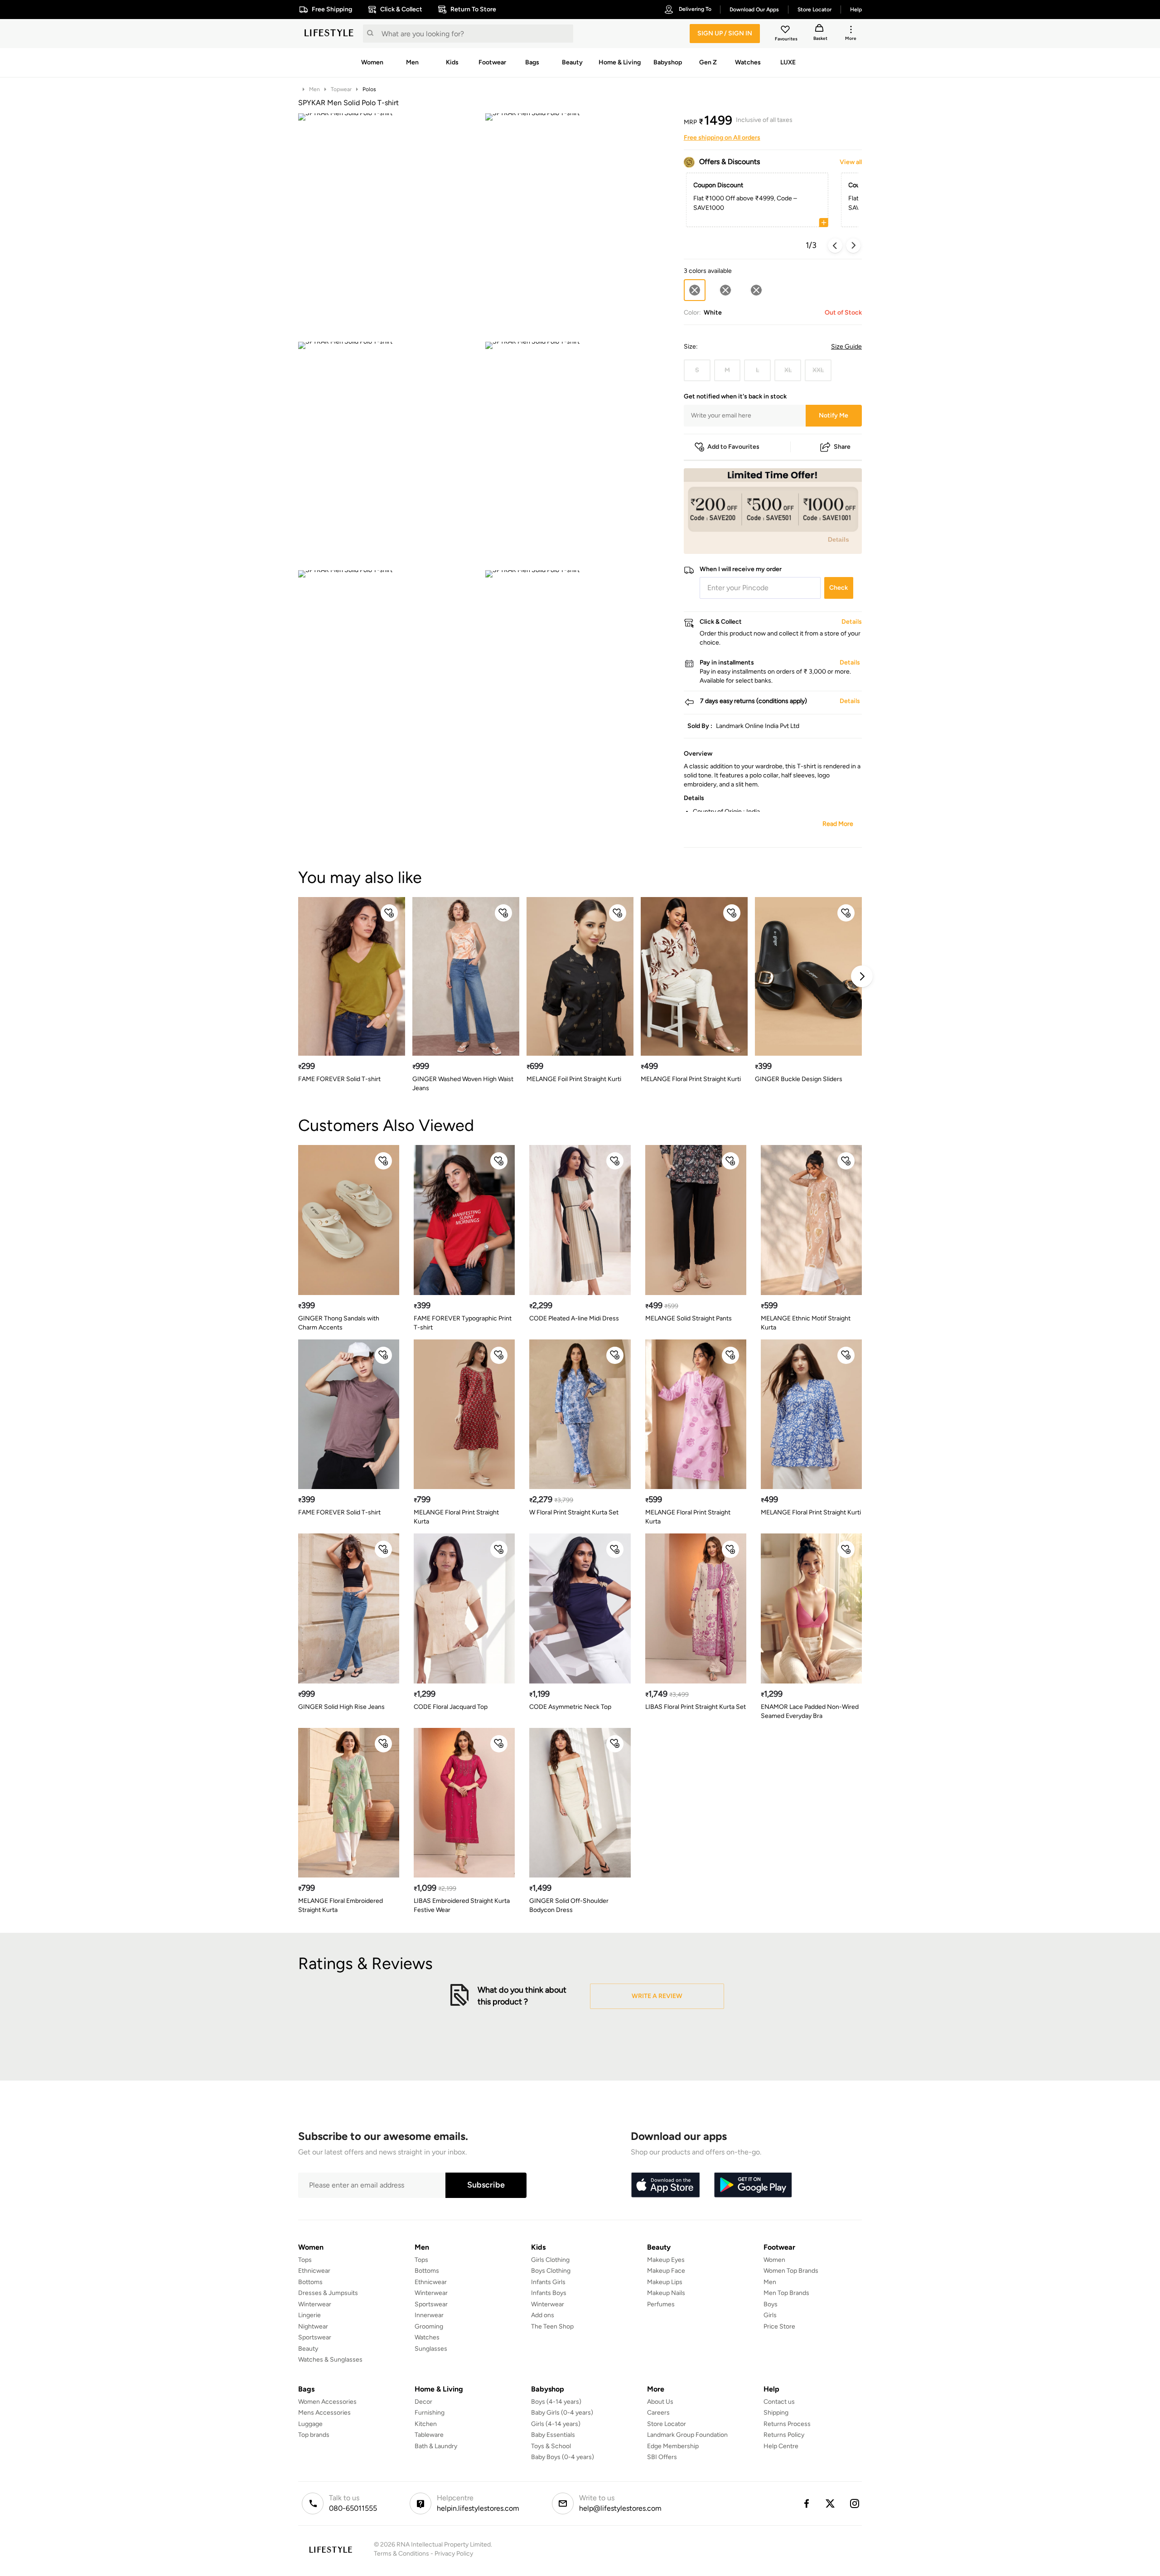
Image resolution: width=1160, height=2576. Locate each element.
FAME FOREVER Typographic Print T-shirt (463, 1323)
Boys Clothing (551, 2271)
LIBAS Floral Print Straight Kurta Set (696, 1707)
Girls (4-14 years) (556, 2424)
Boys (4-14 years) (556, 2402)
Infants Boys (549, 2293)
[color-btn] (725, 290)
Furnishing (430, 2413)
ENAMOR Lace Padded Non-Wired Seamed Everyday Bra (810, 1711)
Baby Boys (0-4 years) (563, 2457)
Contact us (779, 2402)
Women (774, 2260)
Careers (658, 2413)
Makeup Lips (665, 2282)
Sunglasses (431, 2349)
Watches (427, 2337)
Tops (305, 2260)
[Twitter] (831, 2503)
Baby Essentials (553, 2435)
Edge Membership (673, 2446)
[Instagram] (855, 2503)
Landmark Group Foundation (687, 2435)
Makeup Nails (666, 2293)
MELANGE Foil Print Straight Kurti (574, 1079)
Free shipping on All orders (722, 138)
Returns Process (787, 2424)
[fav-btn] (389, 913)
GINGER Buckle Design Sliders (799, 1079)
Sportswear (315, 2337)
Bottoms (310, 2282)
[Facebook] (806, 2503)
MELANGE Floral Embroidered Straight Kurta (341, 1905)
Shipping (776, 2413)
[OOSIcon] (725, 290)
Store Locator (667, 2424)
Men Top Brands (786, 2293)
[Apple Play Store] (665, 2185)
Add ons (543, 2315)
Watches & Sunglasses (330, 2360)
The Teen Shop (552, 2326)
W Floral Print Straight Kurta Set (574, 1512)
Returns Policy (784, 2435)
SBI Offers (662, 2457)
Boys (771, 2304)
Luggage (310, 2424)
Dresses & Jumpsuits (328, 2293)
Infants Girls (548, 2282)
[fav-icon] (786, 31)
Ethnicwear (314, 2271)
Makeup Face (666, 2271)
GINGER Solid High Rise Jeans (341, 1707)
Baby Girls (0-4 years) (562, 2413)
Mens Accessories (324, 2413)
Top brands (314, 2435)
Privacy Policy (454, 2554)
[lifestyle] (329, 34)
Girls (770, 2315)
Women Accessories (327, 2402)
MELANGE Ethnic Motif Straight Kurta (806, 1323)
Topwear (341, 89)
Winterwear (315, 2304)
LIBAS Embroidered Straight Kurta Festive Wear (462, 1905)
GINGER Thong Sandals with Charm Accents (339, 1323)
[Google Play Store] (753, 2185)
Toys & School (551, 2446)
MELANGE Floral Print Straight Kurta (456, 1517)
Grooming (429, 2326)
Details (839, 539)
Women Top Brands (791, 2271)
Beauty (308, 2349)
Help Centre (781, 2446)
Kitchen (426, 2424)
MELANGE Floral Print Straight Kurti (691, 1079)
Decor (423, 2402)
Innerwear (429, 2315)
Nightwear (313, 2326)
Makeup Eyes (666, 2260)
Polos (369, 89)
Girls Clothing (550, 2260)
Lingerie (309, 2315)
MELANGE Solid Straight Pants (689, 1318)
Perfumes (661, 2304)
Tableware (429, 2435)
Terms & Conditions (401, 2554)
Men (314, 89)
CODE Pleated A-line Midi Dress (574, 1318)
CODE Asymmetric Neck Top (570, 1707)
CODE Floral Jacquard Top (451, 1707)
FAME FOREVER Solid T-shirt (339, 1079)
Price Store (779, 2326)
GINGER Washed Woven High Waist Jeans (463, 1084)
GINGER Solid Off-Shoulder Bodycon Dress (569, 1905)
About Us (660, 2402)
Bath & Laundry (436, 2446)
